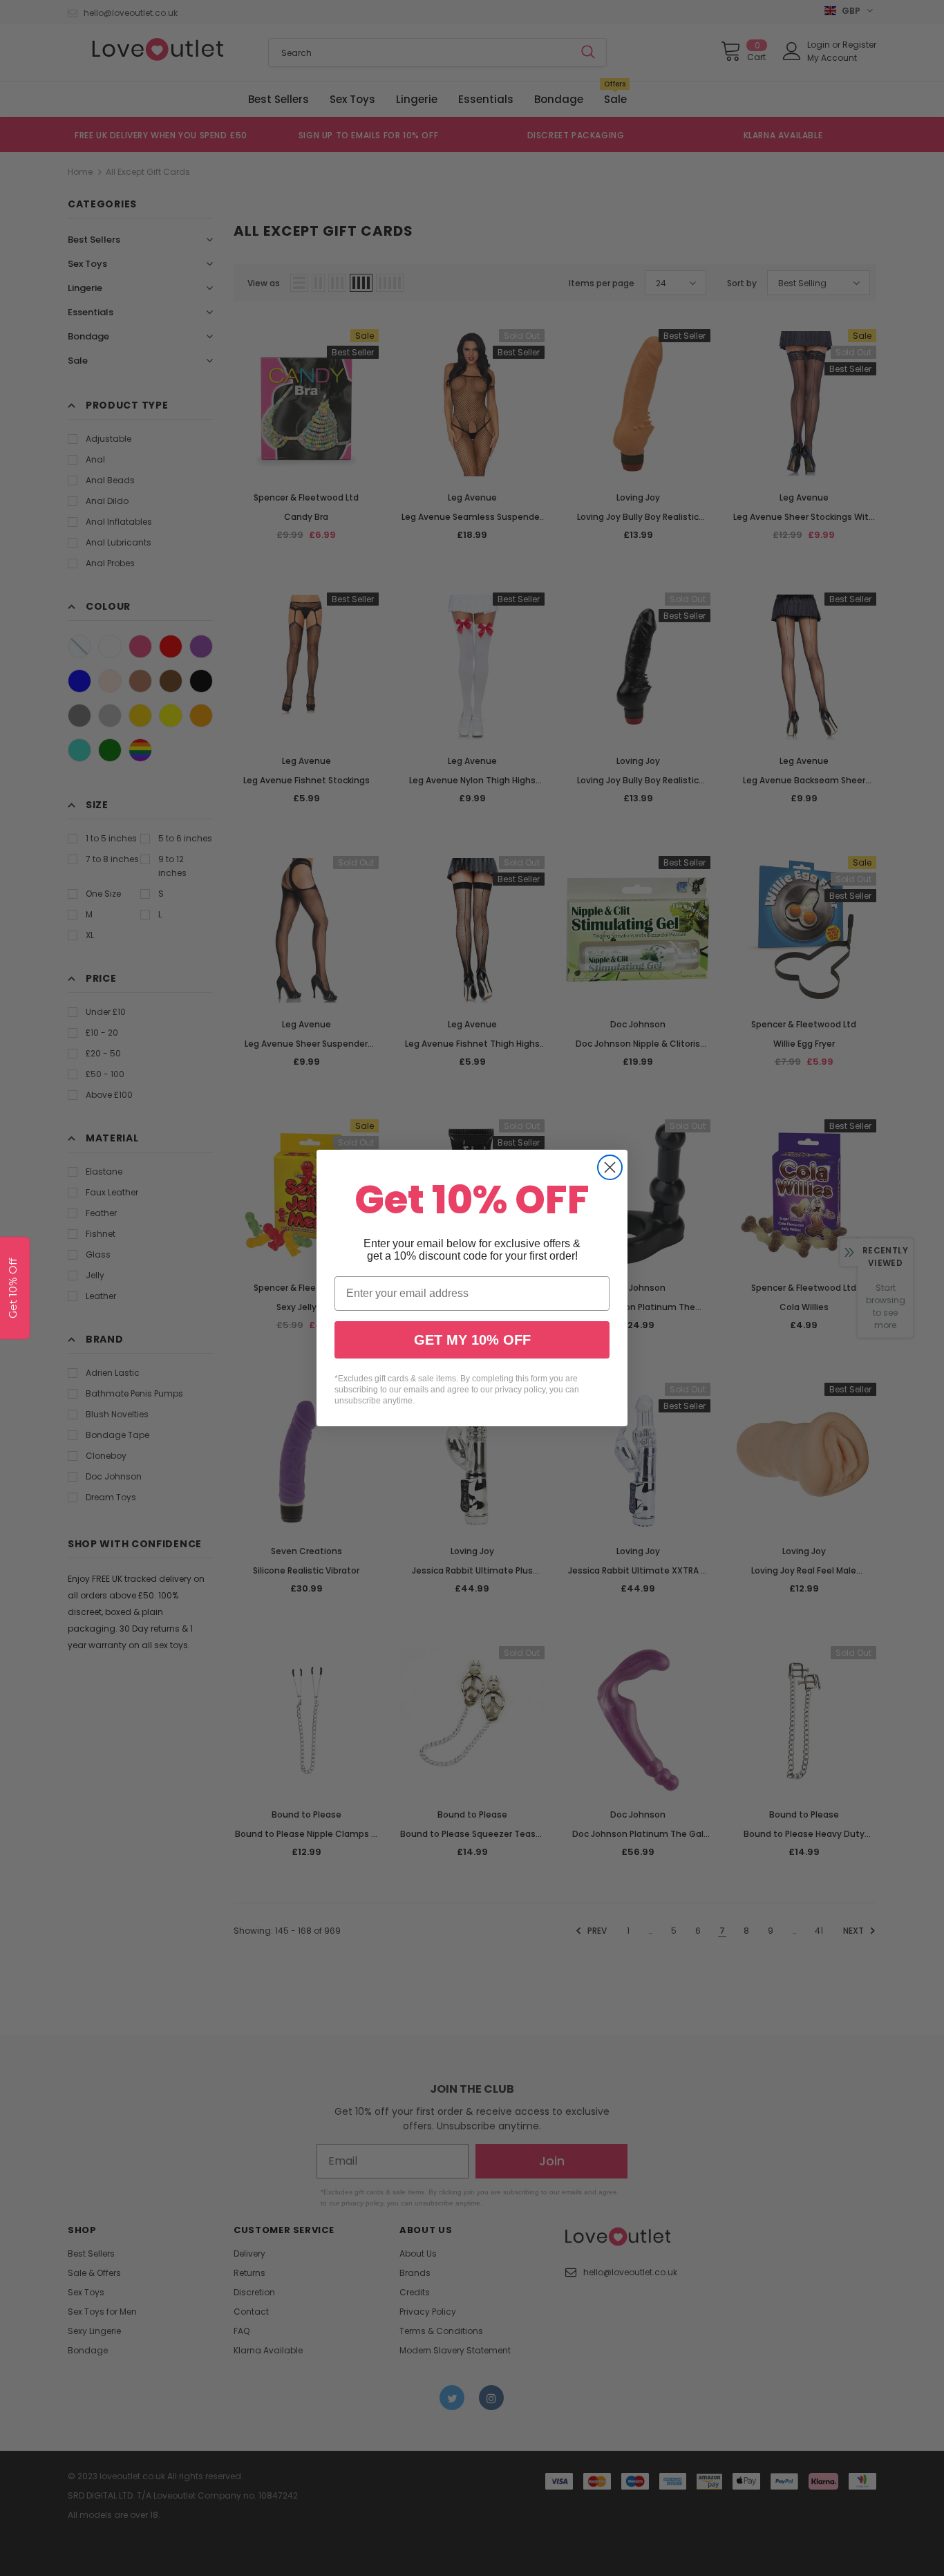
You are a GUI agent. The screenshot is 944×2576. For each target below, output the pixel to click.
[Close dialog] (610, 1167)
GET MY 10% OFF (472, 1340)
